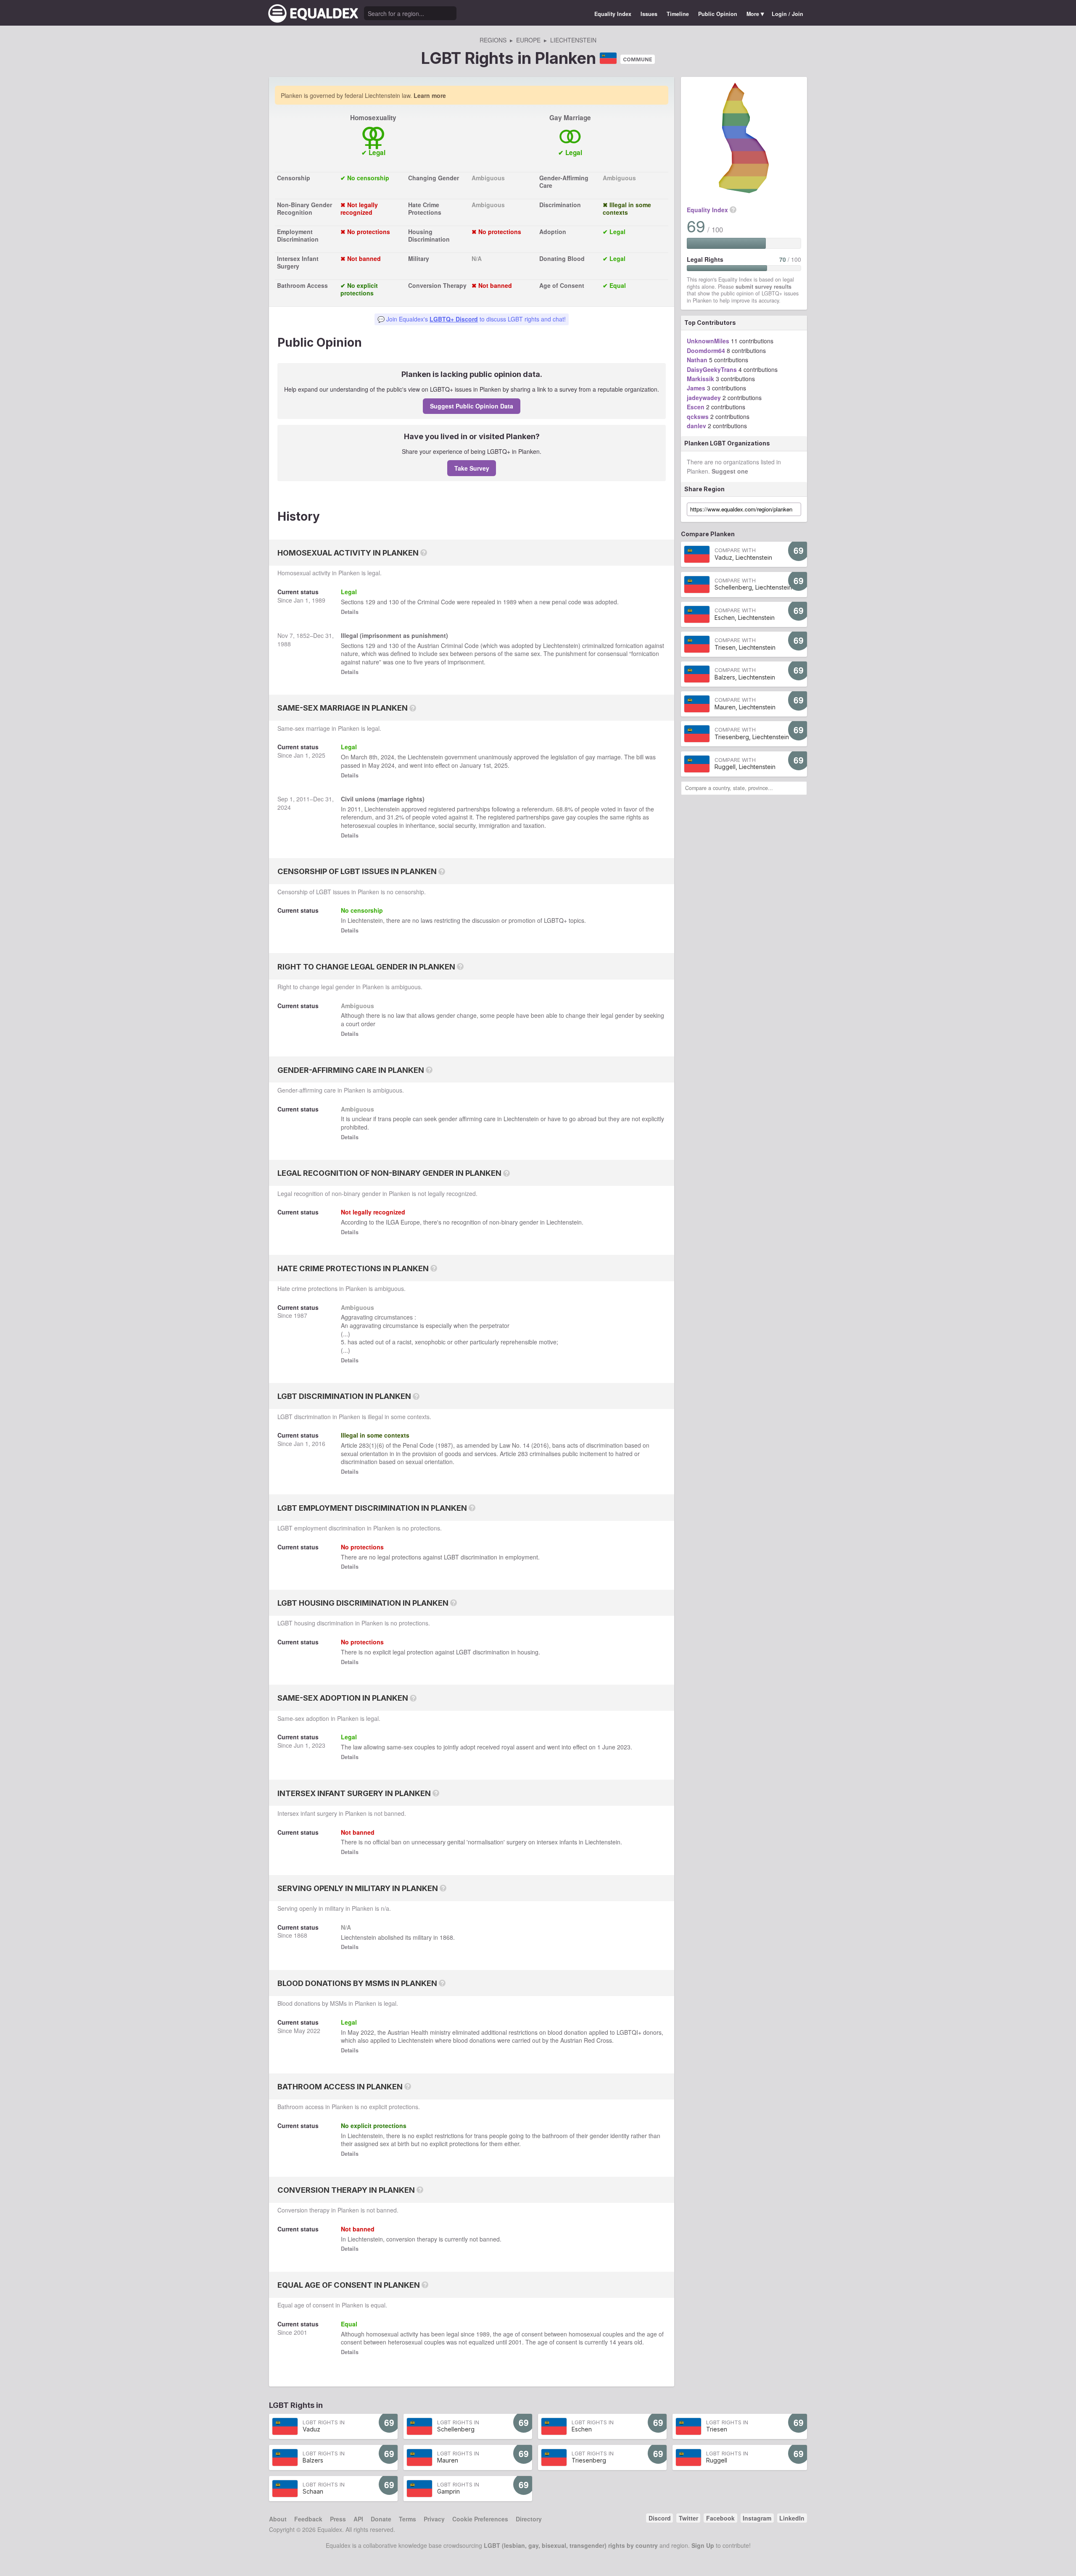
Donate (381, 2519)
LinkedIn (792, 2518)
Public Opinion (718, 14)
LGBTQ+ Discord (454, 319)
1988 (284, 644)
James (696, 388)
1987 (301, 1315)
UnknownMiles (708, 341)
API (358, 2519)
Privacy (434, 2519)
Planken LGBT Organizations (727, 443)
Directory (529, 2519)
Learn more (430, 95)
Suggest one (730, 471)
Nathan (697, 360)
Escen (696, 407)
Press (338, 2519)
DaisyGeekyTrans (712, 369)
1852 (303, 635)
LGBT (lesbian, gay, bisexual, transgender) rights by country (571, 2545)
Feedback (308, 2519)
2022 (314, 2031)
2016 (319, 1443)
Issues (649, 14)
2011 (303, 799)
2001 (301, 2332)
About (278, 2519)
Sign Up (703, 2545)
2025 (319, 755)
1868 (301, 1935)
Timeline (678, 14)
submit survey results (763, 287)
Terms (407, 2519)
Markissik (700, 379)
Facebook (720, 2518)
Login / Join (787, 14)
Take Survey (472, 468)
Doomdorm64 (706, 350)
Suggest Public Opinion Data (472, 406)
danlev (696, 426)
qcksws (698, 416)
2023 (319, 1745)
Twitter (688, 2518)
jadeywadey (704, 398)
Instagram (757, 2518)
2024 (388, 757)
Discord (660, 2518)
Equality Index (613, 14)
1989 (319, 600)
